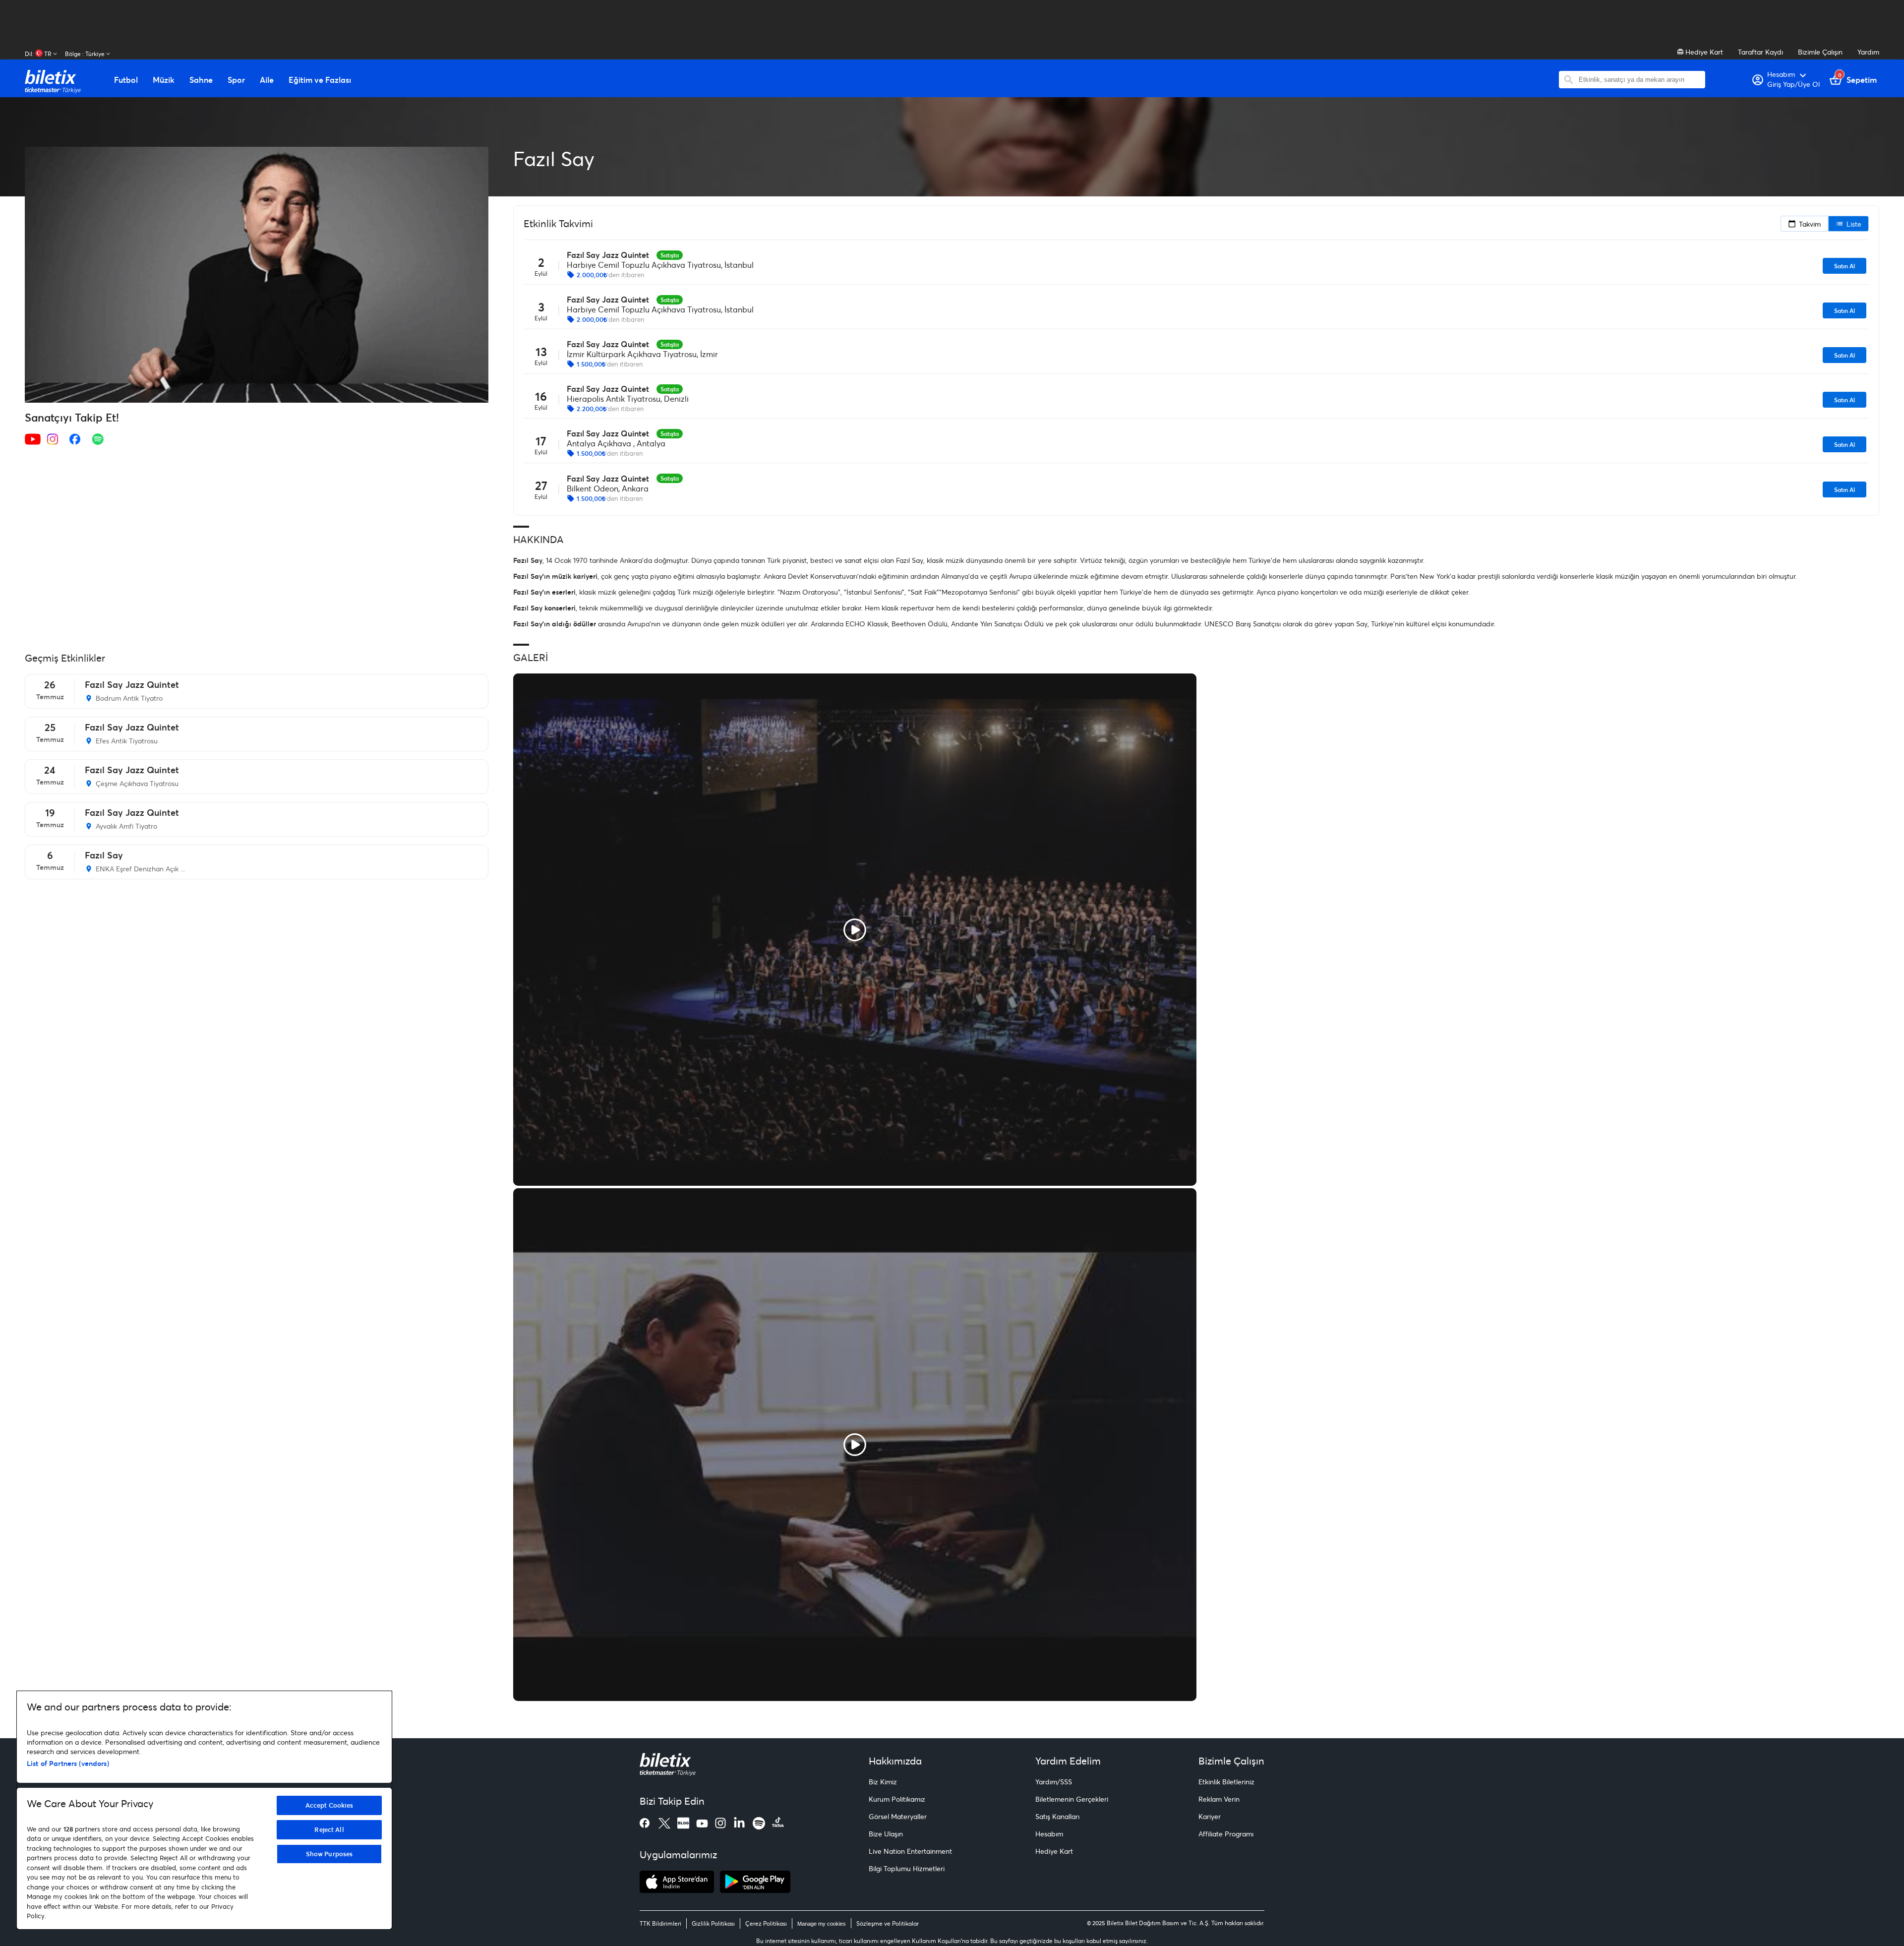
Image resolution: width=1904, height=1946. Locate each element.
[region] (204, 1810)
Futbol (126, 80)
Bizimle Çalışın (1820, 52)
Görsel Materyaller (898, 1816)
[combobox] (1639, 80)
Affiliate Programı (1226, 1834)
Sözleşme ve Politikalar (888, 1923)
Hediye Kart (1703, 52)
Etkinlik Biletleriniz (1226, 1782)
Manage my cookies (822, 1924)
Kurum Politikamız (897, 1799)
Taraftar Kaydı (1760, 52)
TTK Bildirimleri (660, 1923)
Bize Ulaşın (886, 1834)
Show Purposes (329, 1854)
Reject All (329, 1829)
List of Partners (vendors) (68, 1763)
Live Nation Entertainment (910, 1851)
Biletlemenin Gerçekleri (1072, 1799)
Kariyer (1210, 1816)
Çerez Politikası (766, 1923)
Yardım (1868, 52)
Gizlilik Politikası (713, 1923)
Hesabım (1049, 1834)
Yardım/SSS (1054, 1782)
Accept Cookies (329, 1805)
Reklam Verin (1219, 1799)
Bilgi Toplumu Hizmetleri (907, 1868)
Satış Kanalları (1057, 1816)
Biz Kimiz (883, 1782)
